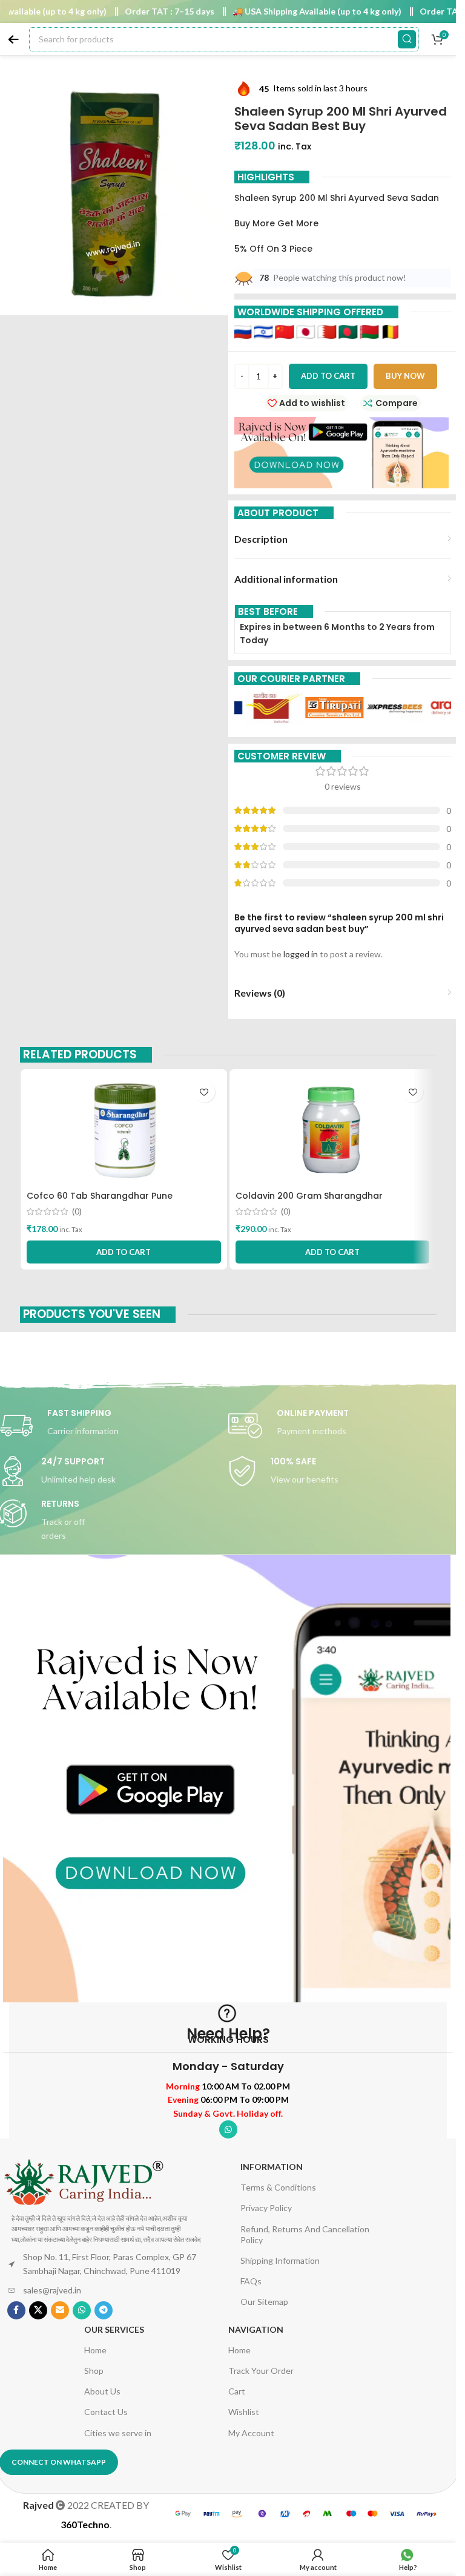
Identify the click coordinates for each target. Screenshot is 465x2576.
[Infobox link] (343, 1426)
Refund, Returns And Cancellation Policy (305, 2234)
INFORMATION (272, 2167)
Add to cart (328, 376)
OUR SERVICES (114, 2329)
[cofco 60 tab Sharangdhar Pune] (124, 1130)
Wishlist (244, 2412)
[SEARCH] (407, 39)
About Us (102, 2391)
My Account (251, 2433)
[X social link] (38, 2310)
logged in (301, 954)
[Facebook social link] (16, 2310)
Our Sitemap (264, 2302)
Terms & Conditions (278, 2187)
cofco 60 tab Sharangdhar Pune (100, 1196)
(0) (77, 1211)
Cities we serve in (118, 2433)
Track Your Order (261, 2371)
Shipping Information (280, 2260)
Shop (94, 2371)
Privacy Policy (266, 2208)
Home (95, 2350)
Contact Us (106, 2412)
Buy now (405, 376)
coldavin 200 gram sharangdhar (309, 1196)
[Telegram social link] (104, 2310)
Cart (237, 2391)
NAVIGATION (256, 2329)
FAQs (251, 2281)
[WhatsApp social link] (228, 2129)
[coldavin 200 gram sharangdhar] (333, 1130)
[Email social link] (60, 2310)
